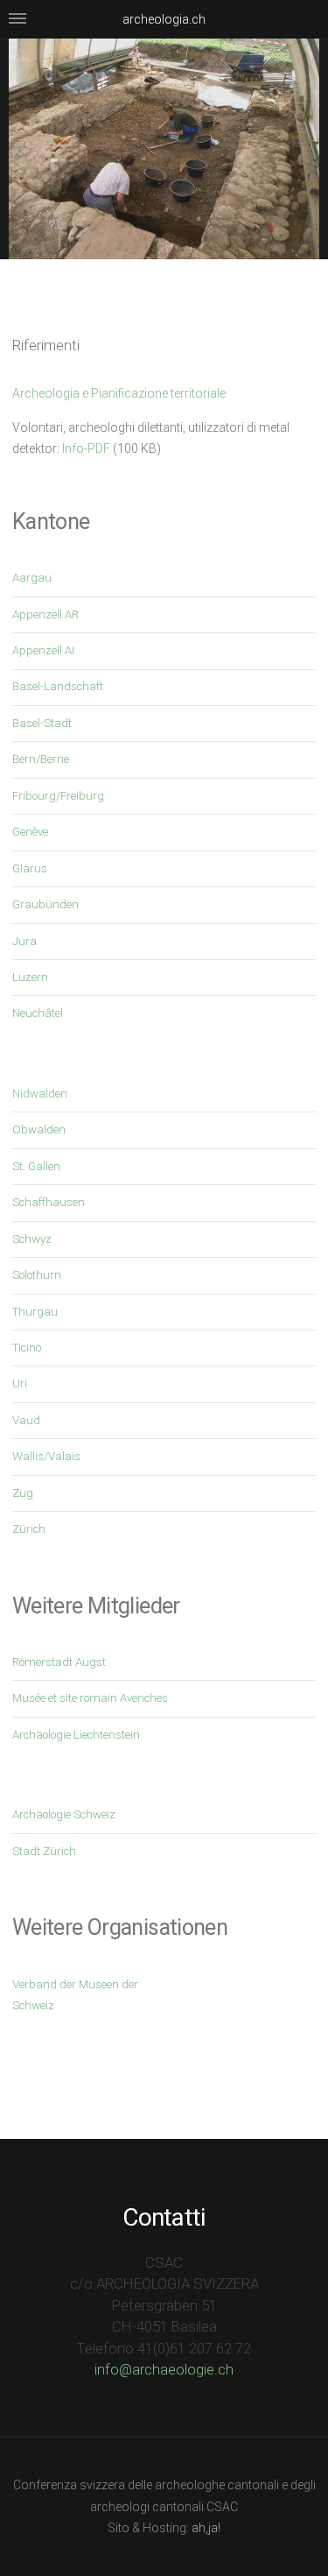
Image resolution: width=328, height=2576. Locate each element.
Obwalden (39, 1129)
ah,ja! (206, 2528)
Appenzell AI (43, 650)
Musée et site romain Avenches (90, 1698)
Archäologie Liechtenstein (76, 1735)
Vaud (26, 1420)
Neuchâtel (38, 1013)
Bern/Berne (41, 759)
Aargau (32, 578)
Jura (24, 941)
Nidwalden (40, 1094)
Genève (30, 832)
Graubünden (45, 904)
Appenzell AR (45, 614)
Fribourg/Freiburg (58, 796)
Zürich (29, 1529)
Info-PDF (86, 448)
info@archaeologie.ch (164, 2369)
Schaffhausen (49, 1202)
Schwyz (32, 1239)
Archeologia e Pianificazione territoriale (119, 393)
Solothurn (37, 1275)
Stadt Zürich (44, 1851)
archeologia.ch (164, 19)
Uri (20, 1383)
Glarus (30, 868)
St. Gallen (36, 1166)
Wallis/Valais (46, 1456)
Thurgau (35, 1312)
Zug (23, 1493)
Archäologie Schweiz (64, 1814)
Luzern (30, 977)
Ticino (27, 1348)
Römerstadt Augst (59, 1662)
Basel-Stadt (42, 723)
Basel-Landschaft (58, 686)
